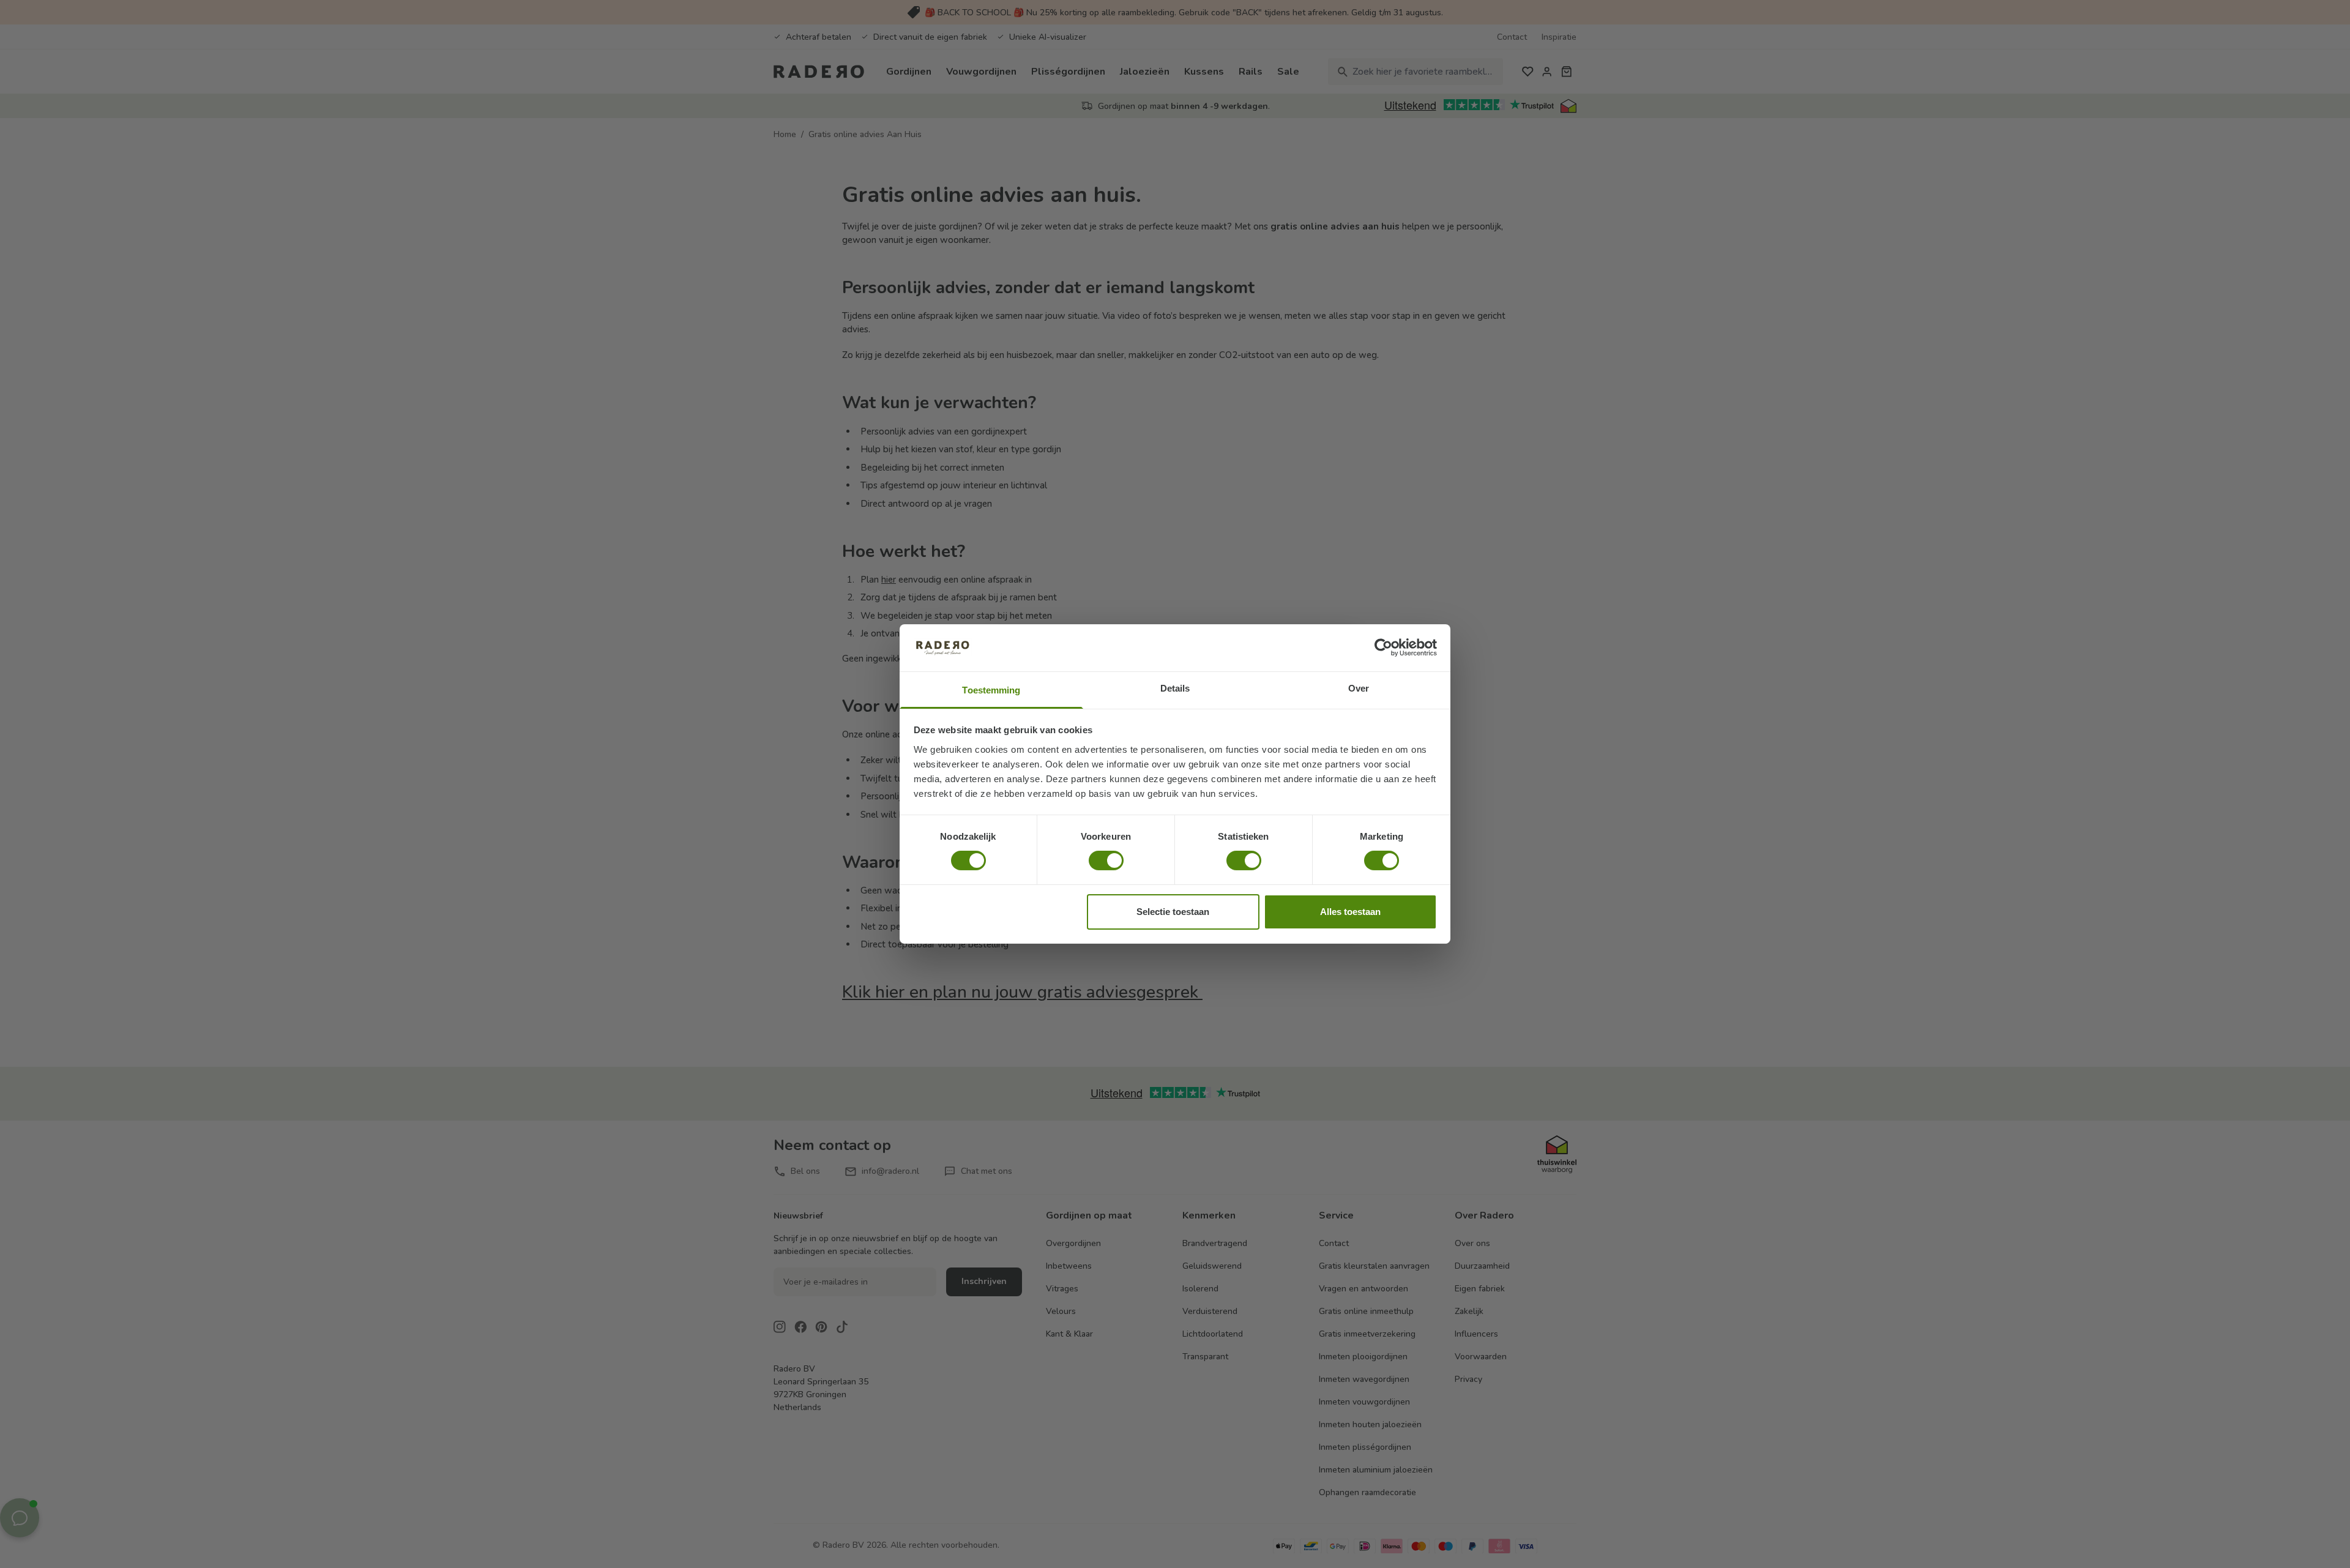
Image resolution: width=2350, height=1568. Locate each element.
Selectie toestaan (1173, 912)
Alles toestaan (1350, 912)
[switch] (1106, 861)
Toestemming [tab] (991, 690)
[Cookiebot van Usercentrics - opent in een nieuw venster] (1383, 648)
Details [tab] (1175, 688)
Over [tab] (1359, 688)
